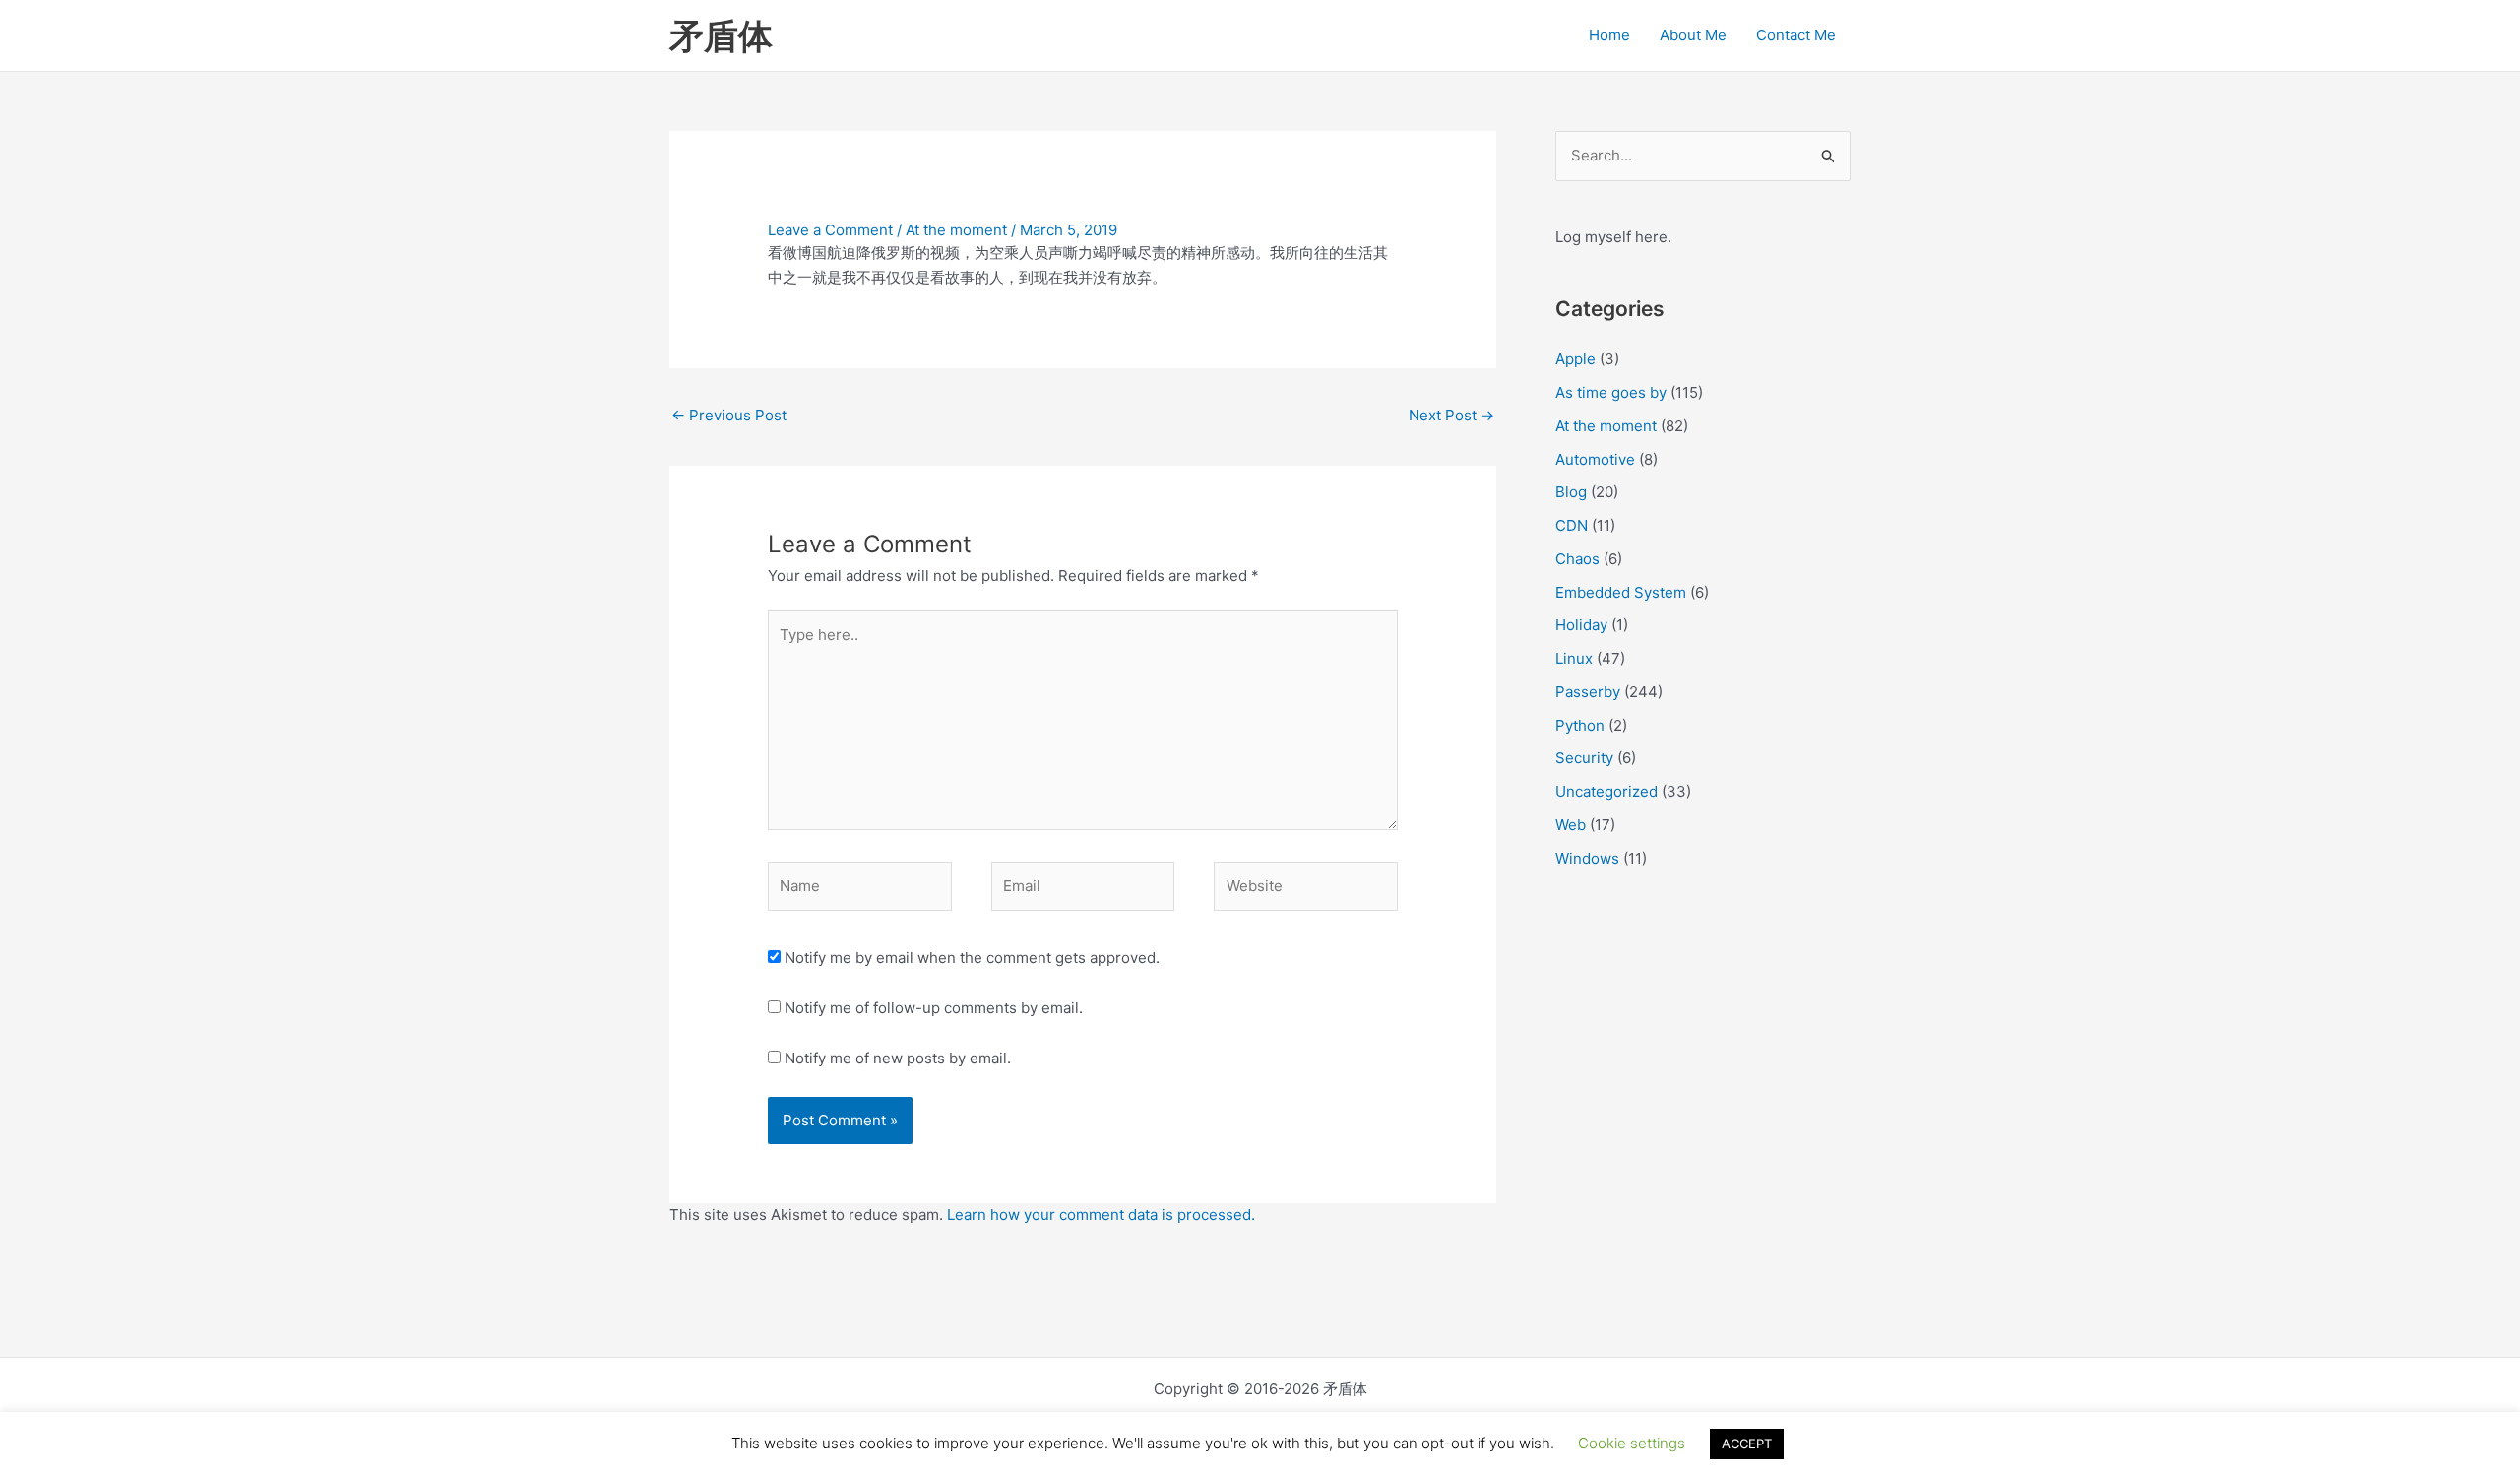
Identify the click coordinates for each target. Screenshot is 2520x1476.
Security (1584, 758)
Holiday (1581, 625)
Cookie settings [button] (1632, 1443)
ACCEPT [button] (1747, 1444)
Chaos (1577, 559)
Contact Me (1796, 35)
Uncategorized (1606, 791)
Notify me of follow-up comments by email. (934, 1008)
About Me (1693, 35)
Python (1580, 725)
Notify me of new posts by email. (898, 1058)
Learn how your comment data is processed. (1101, 1215)
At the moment (956, 230)
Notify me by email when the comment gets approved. (970, 958)
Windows (1587, 858)
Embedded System (1621, 592)
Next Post (1451, 415)
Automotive (1595, 459)
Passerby (1588, 692)
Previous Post (729, 415)
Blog (1571, 492)
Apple (1575, 359)
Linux (1574, 658)
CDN (1572, 525)
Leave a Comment (830, 230)
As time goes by (1611, 392)
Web (1571, 825)
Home (1609, 35)
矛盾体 (721, 35)
